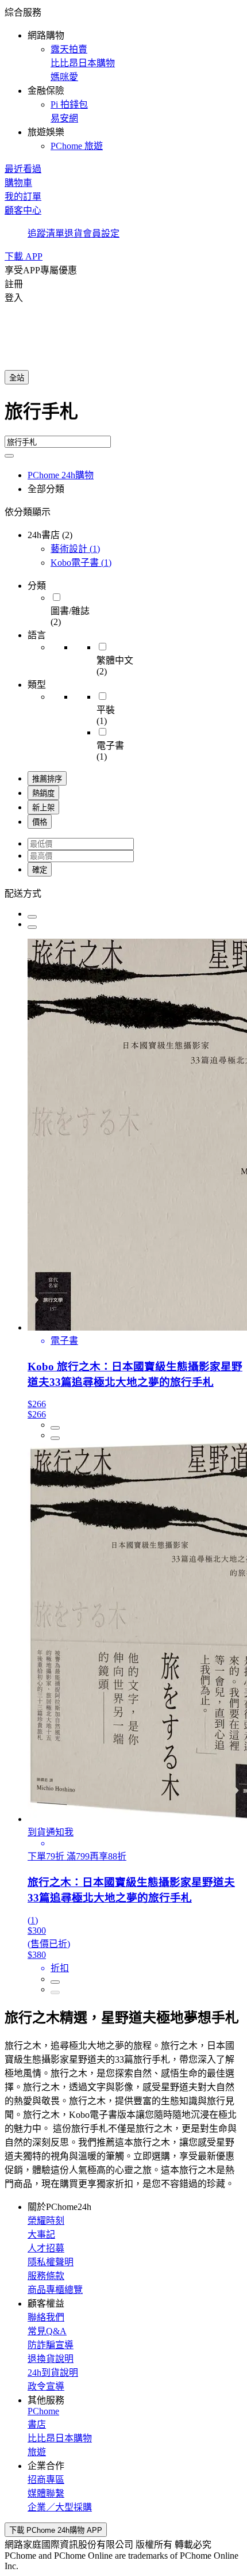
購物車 (18, 183)
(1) (75, 549)
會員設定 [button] (101, 233)
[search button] (9, 456)
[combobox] (123, 416)
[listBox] (123, 893)
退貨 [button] (74, 233)
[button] (123, 78)
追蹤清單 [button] (46, 233)
